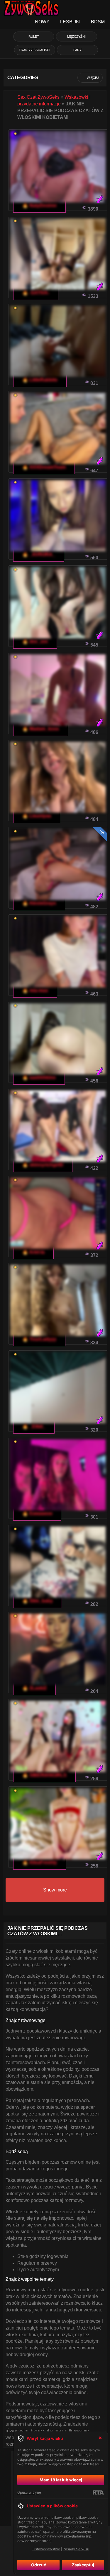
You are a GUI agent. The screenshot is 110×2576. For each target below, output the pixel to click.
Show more (55, 1890)
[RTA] (98, 2492)
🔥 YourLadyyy (39, 1339)
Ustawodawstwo (46, 2549)
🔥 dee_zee (35, 641)
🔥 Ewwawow (37, 1513)
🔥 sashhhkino (39, 1077)
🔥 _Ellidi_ (34, 1426)
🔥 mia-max (35, 990)
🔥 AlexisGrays (39, 903)
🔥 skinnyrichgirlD (43, 1165)
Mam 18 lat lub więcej (61, 2480)
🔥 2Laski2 (34, 1688)
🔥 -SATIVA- (36, 293)
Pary (77, 50)
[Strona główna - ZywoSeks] (31, 7)
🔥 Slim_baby (38, 1601)
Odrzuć (39, 2565)
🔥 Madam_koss (41, 729)
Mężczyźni (76, 37)
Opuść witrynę (29, 2492)
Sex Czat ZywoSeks (38, 97)
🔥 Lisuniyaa (37, 816)
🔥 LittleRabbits (40, 380)
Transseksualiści (34, 50)
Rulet (34, 37)
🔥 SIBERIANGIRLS (44, 1775)
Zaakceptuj (83, 2565)
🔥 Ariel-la (33, 1252)
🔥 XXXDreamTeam (44, 467)
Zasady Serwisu (76, 2549)
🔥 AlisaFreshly (40, 1862)
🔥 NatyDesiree (39, 205)
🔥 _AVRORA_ (39, 554)
